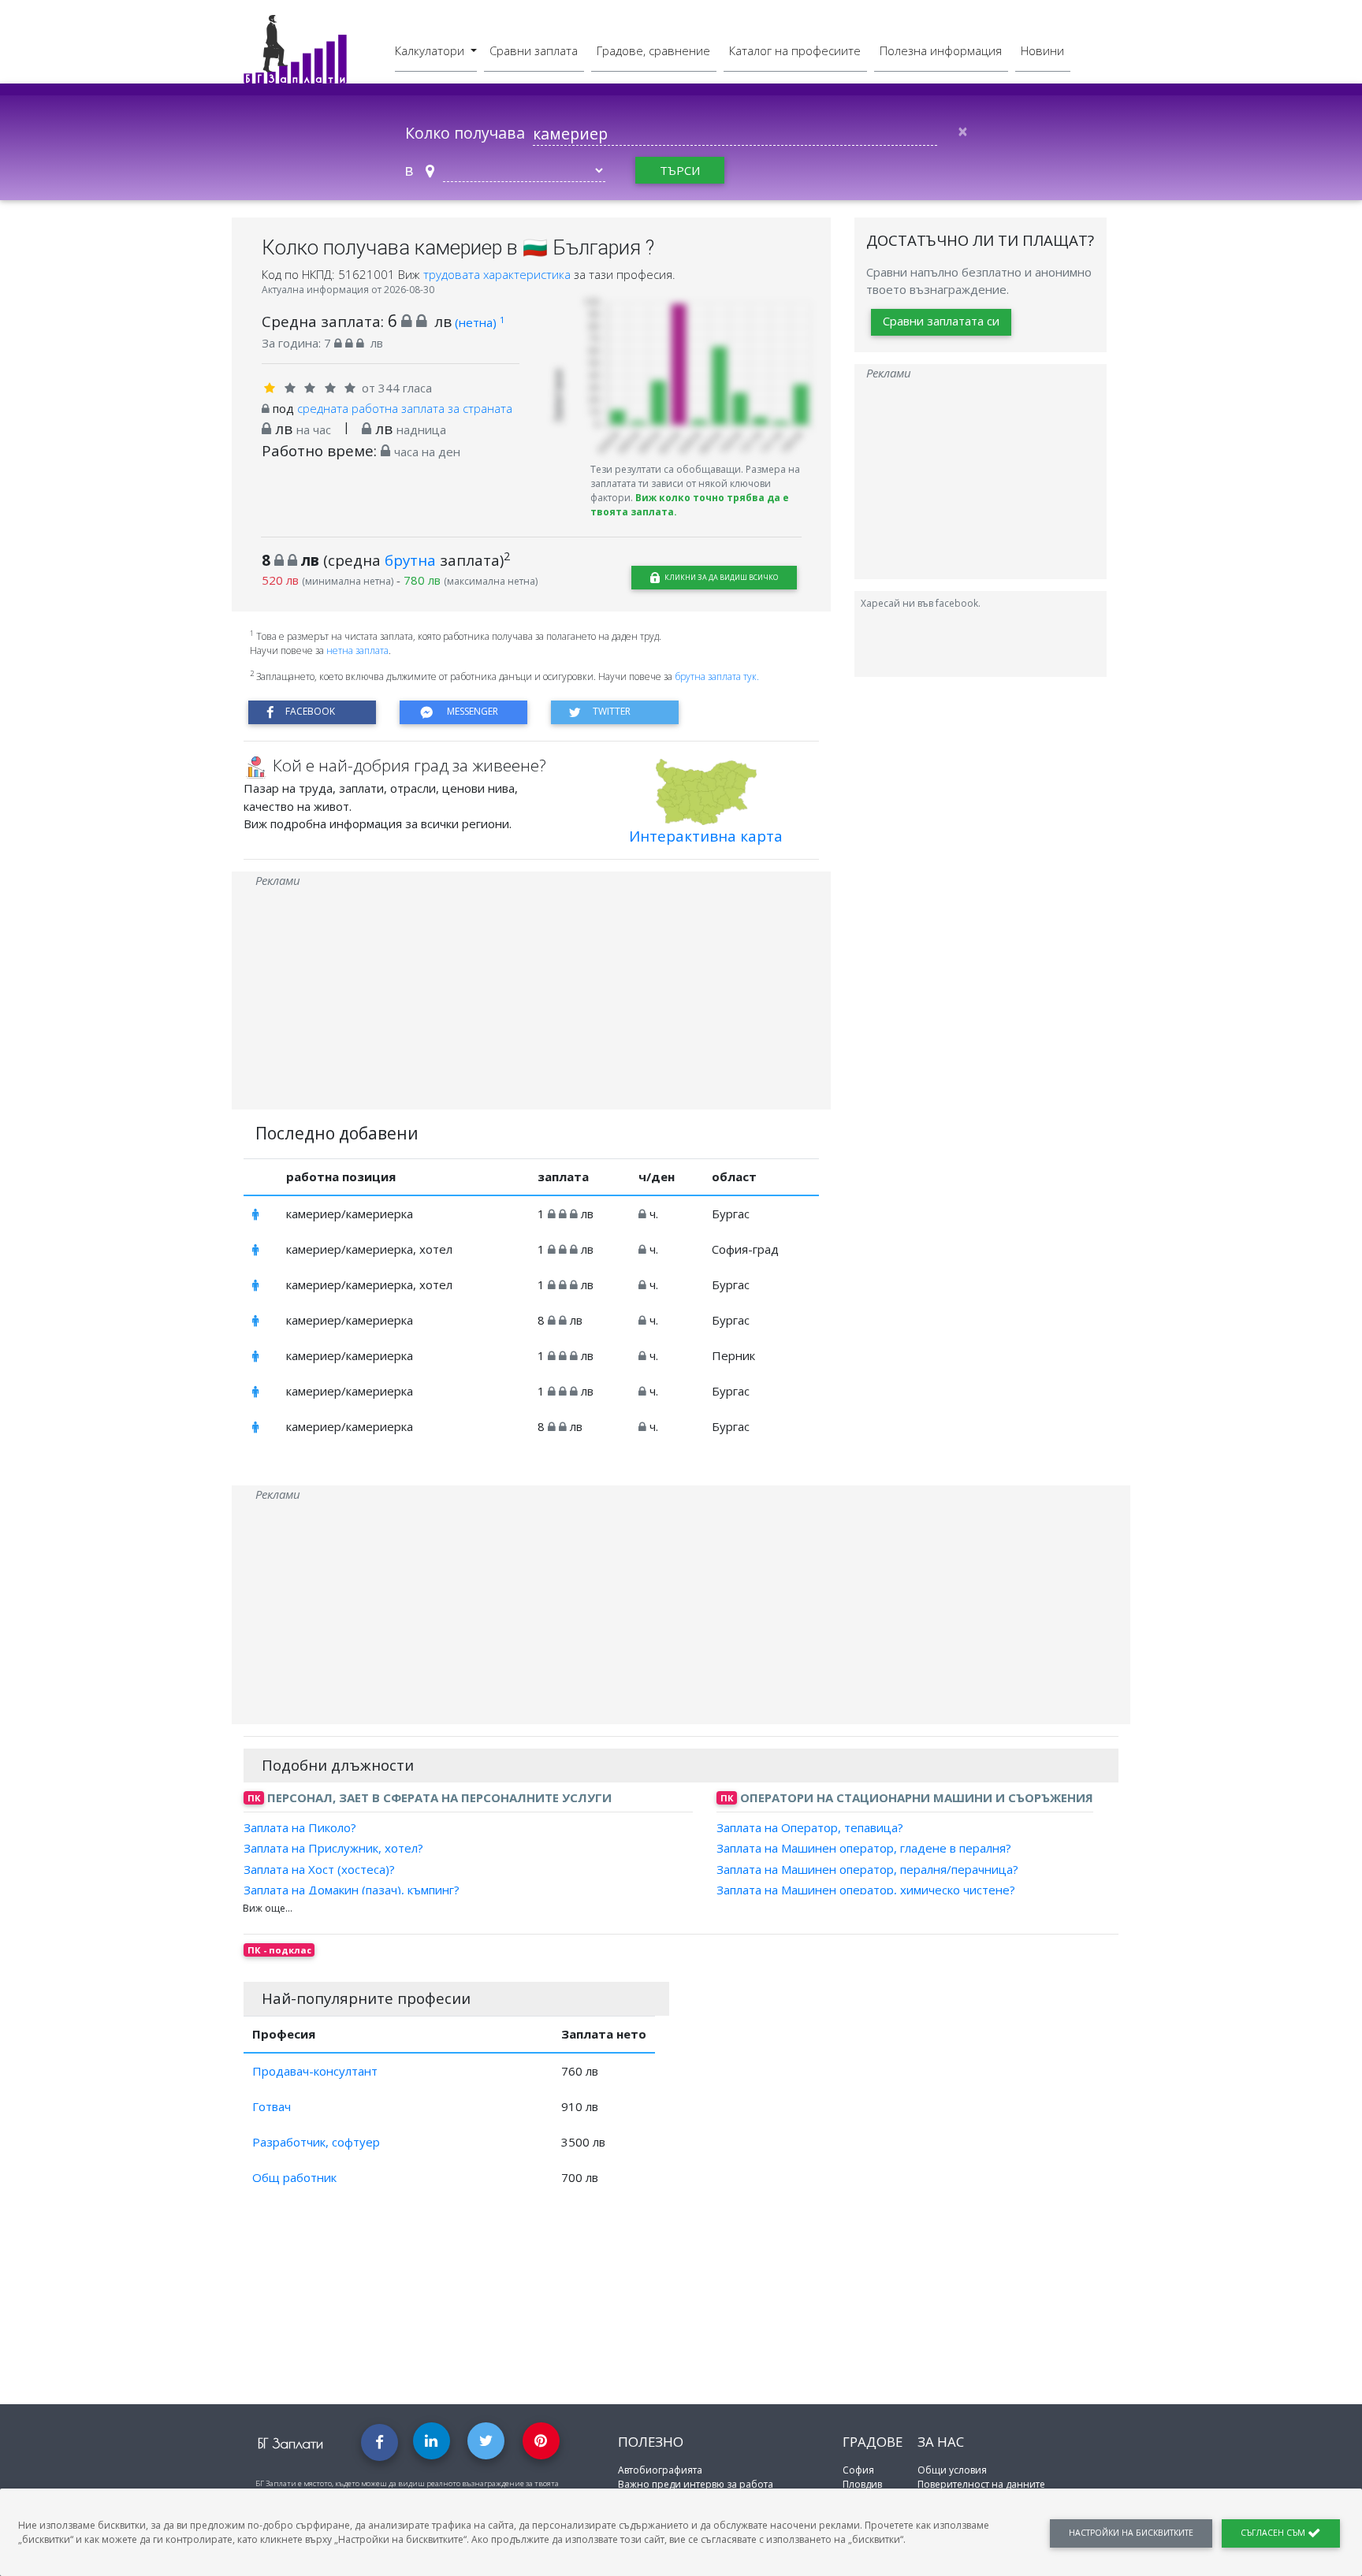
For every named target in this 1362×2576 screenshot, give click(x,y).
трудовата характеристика (499, 274)
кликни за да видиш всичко (720, 577)
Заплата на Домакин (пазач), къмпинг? (352, 1890)
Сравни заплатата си (941, 322)
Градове (873, 2442)
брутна (410, 560)
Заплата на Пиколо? (300, 1827)
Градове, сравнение (653, 50)
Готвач (272, 2106)
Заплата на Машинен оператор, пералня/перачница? (867, 1868)
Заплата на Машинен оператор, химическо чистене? (866, 1890)
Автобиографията (660, 2470)
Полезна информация (941, 50)
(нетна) (480, 322)
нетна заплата (357, 651)
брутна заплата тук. (717, 677)
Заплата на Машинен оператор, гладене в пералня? (864, 1848)
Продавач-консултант (315, 2071)
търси (680, 170)
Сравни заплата (534, 50)
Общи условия (952, 2470)
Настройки (1131, 2533)
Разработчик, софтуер (316, 2142)
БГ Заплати (290, 2443)
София (858, 2470)
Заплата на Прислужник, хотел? (333, 1848)
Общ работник (294, 2177)
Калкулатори (431, 50)
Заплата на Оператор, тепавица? (810, 1827)
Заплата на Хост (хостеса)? (319, 1868)
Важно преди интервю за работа (696, 2484)
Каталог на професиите (795, 50)
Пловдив (862, 2484)
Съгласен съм (1274, 2533)
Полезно (651, 2442)
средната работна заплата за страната (405, 408)
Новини (1042, 50)
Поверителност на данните (981, 2484)
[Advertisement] (531, 999)
